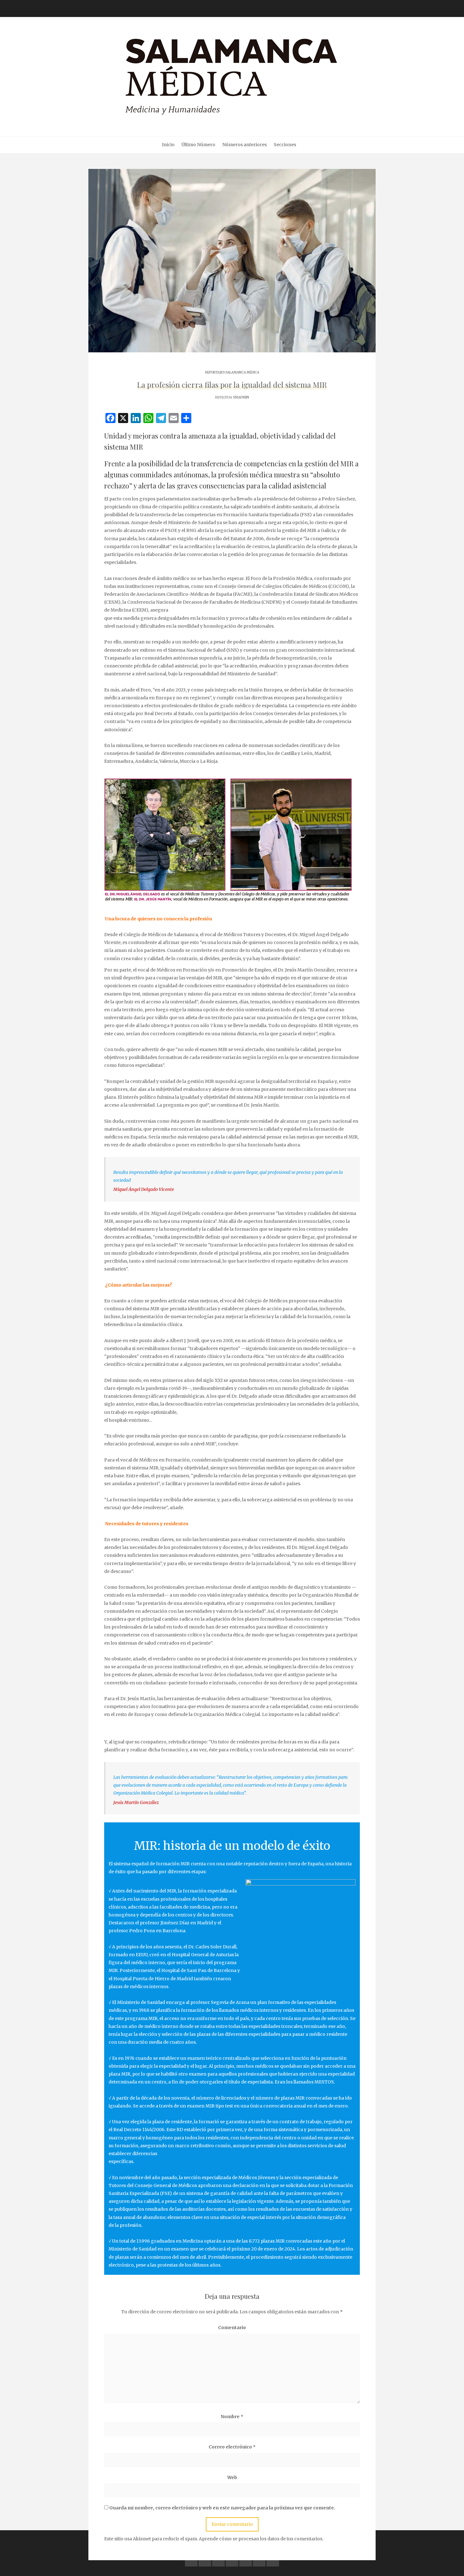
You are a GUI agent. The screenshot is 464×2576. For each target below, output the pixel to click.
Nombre (232, 2417)
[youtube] (232, 2560)
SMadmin (241, 397)
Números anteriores (244, 145)
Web (232, 2477)
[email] (259, 2560)
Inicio (168, 145)
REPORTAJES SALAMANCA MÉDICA (232, 372)
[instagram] (246, 2560)
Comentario (232, 2328)
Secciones (285, 145)
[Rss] (273, 2560)
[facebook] (191, 2560)
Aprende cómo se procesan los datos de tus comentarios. (261, 2539)
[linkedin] (218, 2560)
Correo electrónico (232, 2447)
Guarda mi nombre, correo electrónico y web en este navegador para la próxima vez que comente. (222, 2508)
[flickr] (205, 2560)
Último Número (198, 145)
